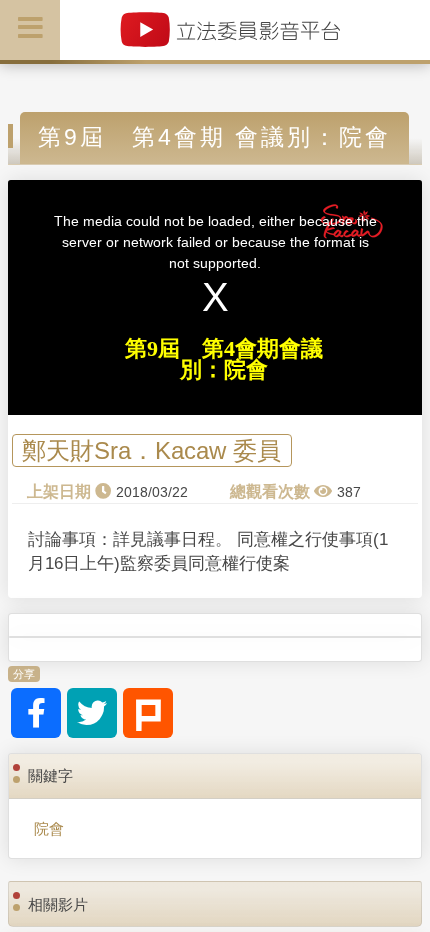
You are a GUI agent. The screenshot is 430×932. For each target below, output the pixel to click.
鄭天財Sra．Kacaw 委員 (151, 450)
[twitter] (92, 713)
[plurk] (148, 713)
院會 (49, 828)
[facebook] (36, 713)
